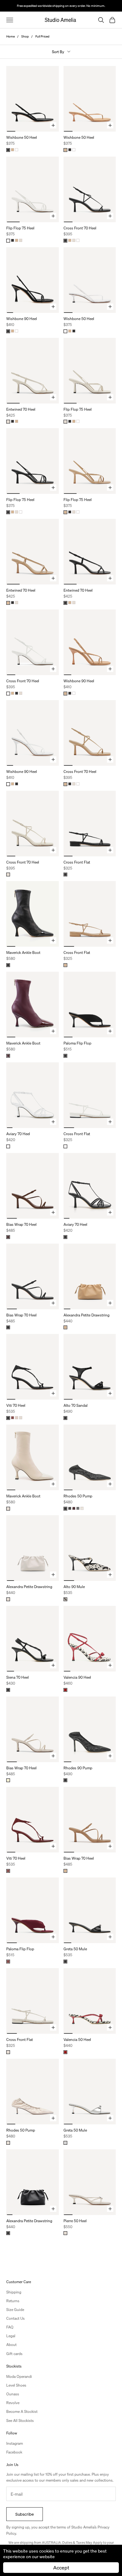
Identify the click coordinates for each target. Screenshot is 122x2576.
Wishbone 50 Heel (22, 137)
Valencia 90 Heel (77, 1677)
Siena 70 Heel (18, 1677)
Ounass (13, 2394)
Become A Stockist (22, 2411)
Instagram (15, 2443)
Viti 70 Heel (16, 1405)
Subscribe (25, 2514)
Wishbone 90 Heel (22, 319)
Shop (25, 36)
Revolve (13, 2403)
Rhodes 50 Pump (78, 1496)
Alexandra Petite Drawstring (86, 1315)
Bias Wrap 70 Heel (21, 1224)
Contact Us (15, 2318)
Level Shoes (16, 2385)
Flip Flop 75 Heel (20, 228)
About (11, 2345)
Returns (13, 2301)
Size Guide (15, 2310)
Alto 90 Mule (74, 1587)
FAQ (10, 2327)
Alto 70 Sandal (76, 1405)
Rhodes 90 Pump (78, 1768)
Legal (11, 2336)
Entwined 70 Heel (21, 409)
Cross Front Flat (77, 862)
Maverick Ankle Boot (23, 952)
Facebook (14, 2452)
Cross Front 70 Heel (80, 228)
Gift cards (14, 2354)
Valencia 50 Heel (77, 2040)
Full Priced (42, 36)
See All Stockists (20, 2421)
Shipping (14, 2292)
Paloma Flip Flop (77, 1043)
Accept (61, 2567)
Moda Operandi (19, 2376)
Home (10, 36)
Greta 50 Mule (75, 1949)
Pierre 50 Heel (75, 2221)
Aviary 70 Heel (18, 1134)
